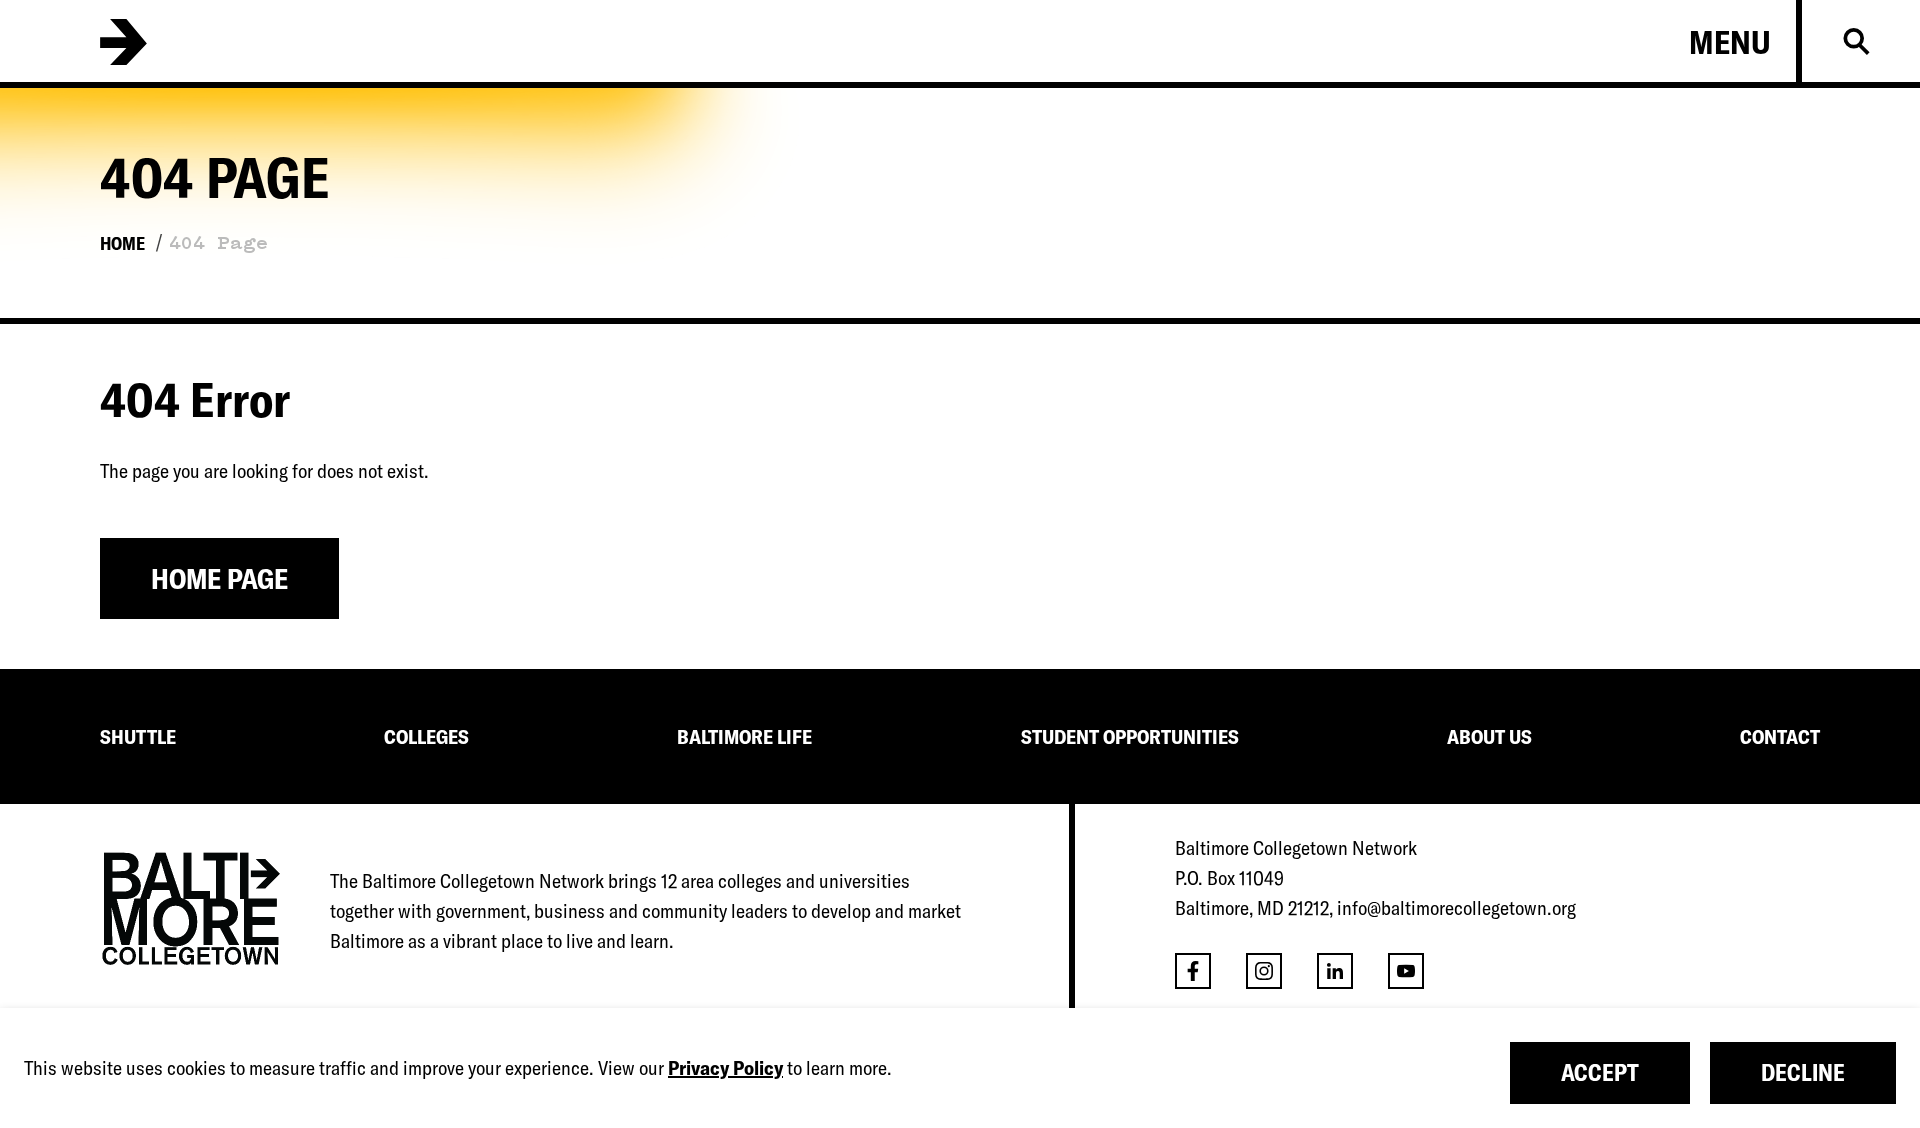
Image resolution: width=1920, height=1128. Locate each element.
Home (122, 243)
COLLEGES (426, 736)
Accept (1600, 1072)
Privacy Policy (725, 1067)
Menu (1730, 42)
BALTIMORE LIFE (744, 736)
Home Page (219, 578)
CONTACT (1780, 736)
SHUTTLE (138, 736)
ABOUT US (1489, 736)
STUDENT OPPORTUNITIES (1130, 736)
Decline (1803, 1072)
